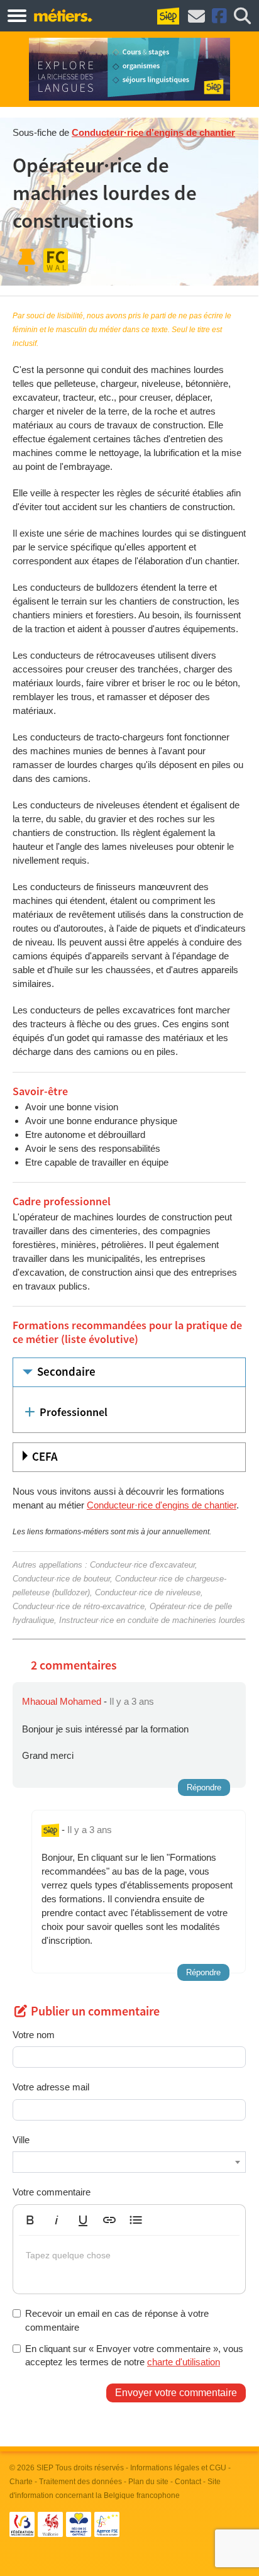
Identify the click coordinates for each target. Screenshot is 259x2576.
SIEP (45, 2468)
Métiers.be (63, 15)
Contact (188, 2482)
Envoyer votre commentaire (176, 2393)
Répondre (204, 1787)
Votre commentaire (52, 2192)
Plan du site (148, 2482)
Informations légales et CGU (178, 2468)
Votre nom (34, 2035)
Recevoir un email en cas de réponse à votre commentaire (117, 2320)
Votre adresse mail (51, 2087)
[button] (30, 2220)
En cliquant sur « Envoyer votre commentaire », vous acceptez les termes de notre (134, 2355)
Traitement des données (80, 2482)
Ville (21, 2140)
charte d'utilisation (184, 2362)
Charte (21, 2482)
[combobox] (129, 2162)
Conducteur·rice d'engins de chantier (153, 132)
